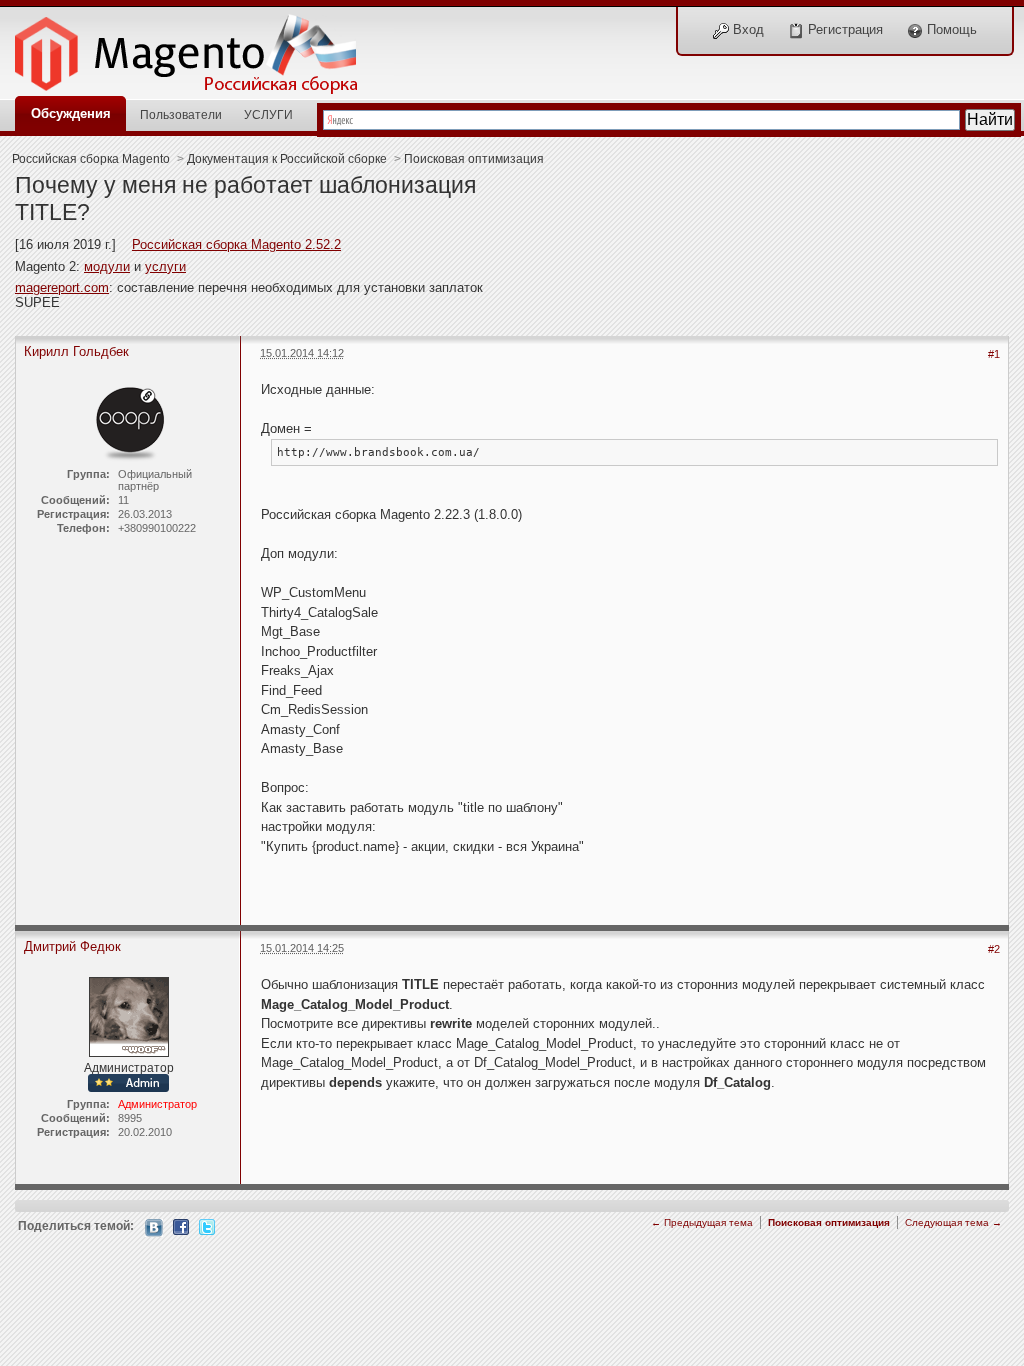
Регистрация (843, 29)
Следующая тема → (953, 1222)
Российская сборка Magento (91, 158)
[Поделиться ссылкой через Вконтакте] (154, 1226)
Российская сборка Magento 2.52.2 (236, 244)
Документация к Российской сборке (287, 158)
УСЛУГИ (268, 114)
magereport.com (62, 287)
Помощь (950, 29)
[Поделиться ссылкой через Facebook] (181, 1225)
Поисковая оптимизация (474, 158)
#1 (994, 354)
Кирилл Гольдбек (76, 351)
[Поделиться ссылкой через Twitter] (207, 1225)
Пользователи (181, 114)
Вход (746, 29)
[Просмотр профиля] (129, 420)
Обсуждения (71, 113)
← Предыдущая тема (702, 1222)
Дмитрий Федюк (72, 946)
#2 (994, 949)
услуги (165, 266)
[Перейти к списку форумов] (197, 48)
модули (107, 266)
